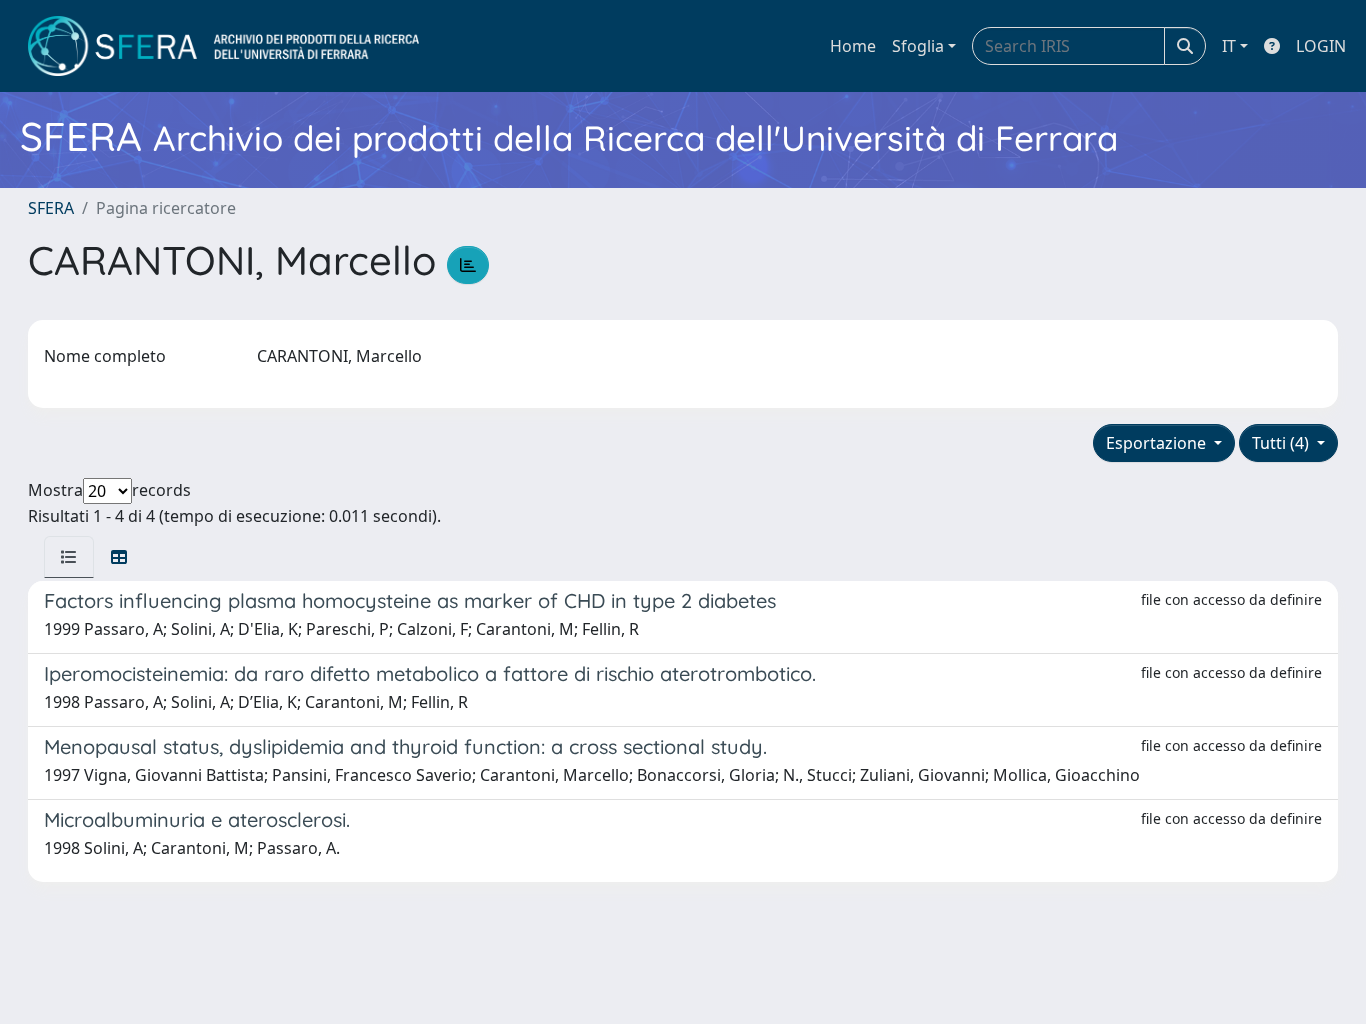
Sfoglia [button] (918, 46)
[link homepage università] (223, 46)
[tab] (69, 557)
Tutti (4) (1282, 443)
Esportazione (1158, 443)
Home (853, 46)
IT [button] (1229, 46)
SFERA (51, 208)
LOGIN (1321, 46)
